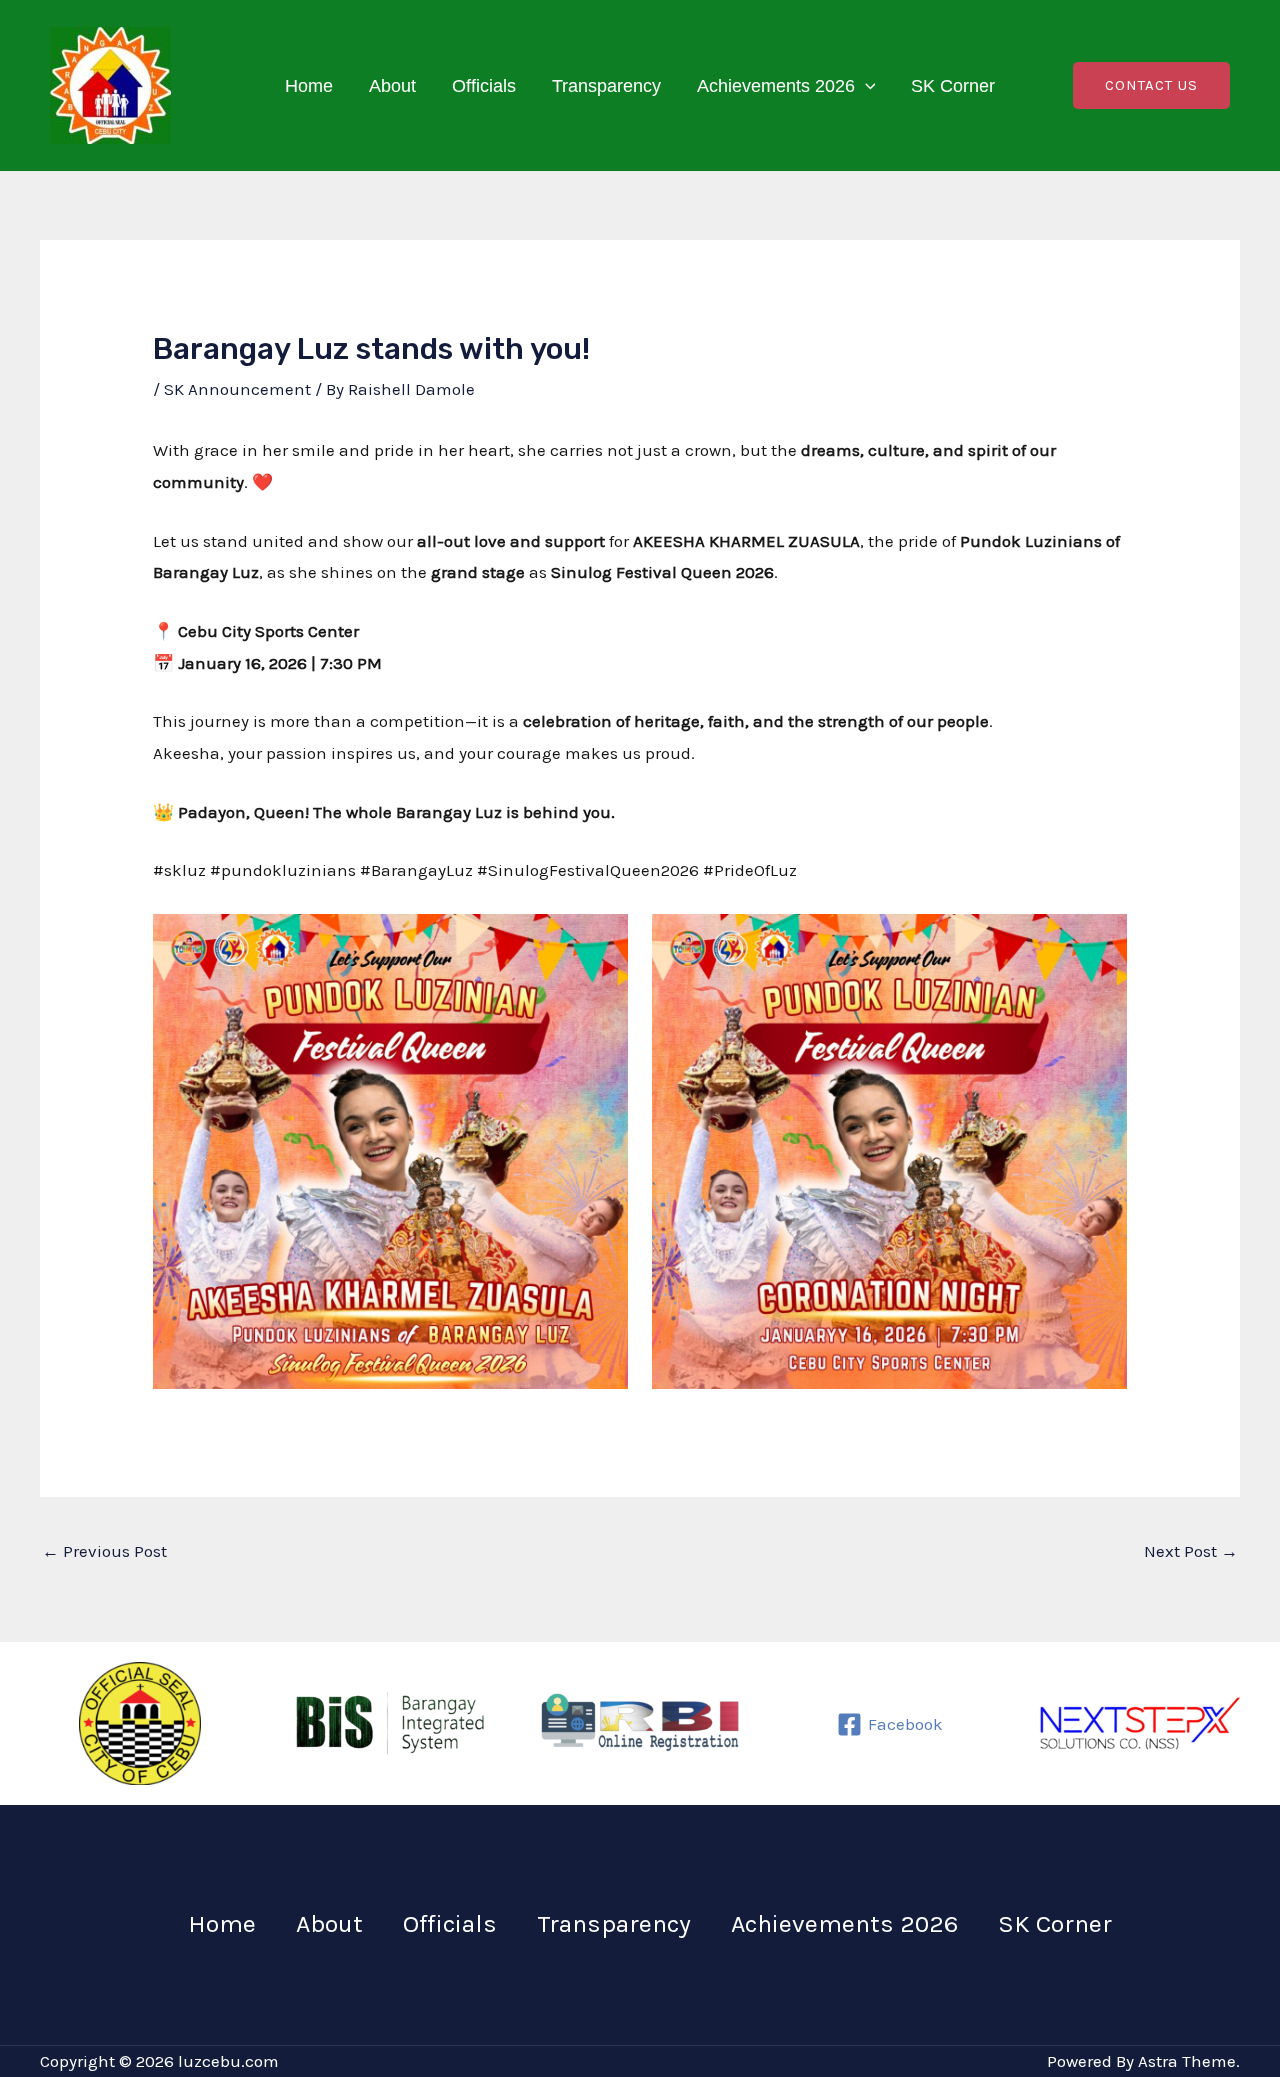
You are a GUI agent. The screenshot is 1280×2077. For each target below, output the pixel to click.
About (392, 86)
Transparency (606, 86)
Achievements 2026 (776, 86)
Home (309, 86)
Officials (484, 86)
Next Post (1191, 1551)
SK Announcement (237, 389)
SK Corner (953, 86)
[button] (865, 86)
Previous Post (104, 1551)
